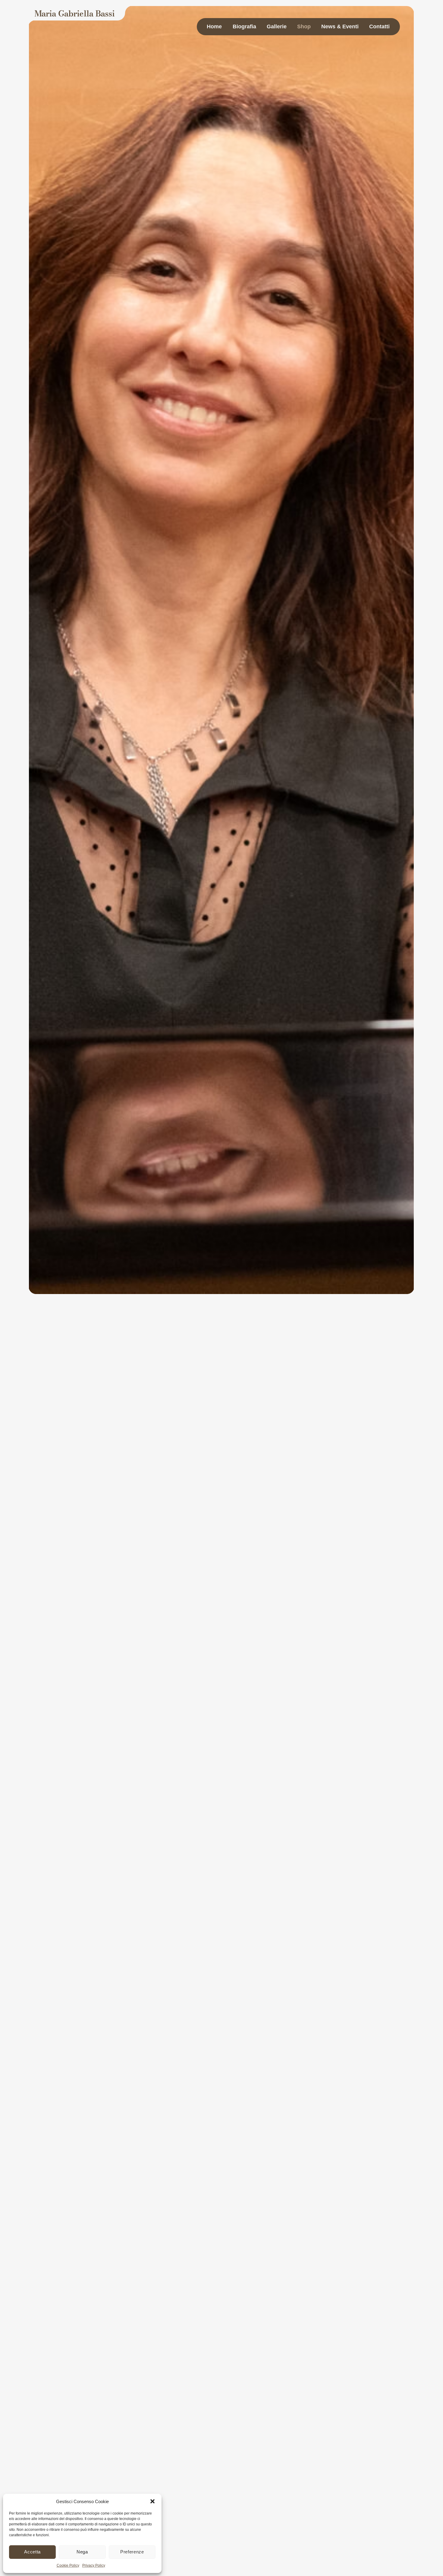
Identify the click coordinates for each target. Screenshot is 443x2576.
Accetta (32, 2552)
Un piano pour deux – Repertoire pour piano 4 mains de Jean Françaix (307, 1382)
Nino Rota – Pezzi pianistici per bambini (317, 1994)
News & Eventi (340, 27)
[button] (152, 2501)
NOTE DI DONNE (292, 2465)
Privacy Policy (94, 2565)
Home (214, 27)
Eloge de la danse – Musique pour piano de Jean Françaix (320, 1557)
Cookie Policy (68, 2565)
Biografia (244, 27)
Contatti (379, 27)
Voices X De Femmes (297, 2224)
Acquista (257, 1459)
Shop (304, 27)
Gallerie (277, 27)
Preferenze (132, 2552)
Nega (82, 2552)
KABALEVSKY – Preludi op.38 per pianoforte (312, 1754)
